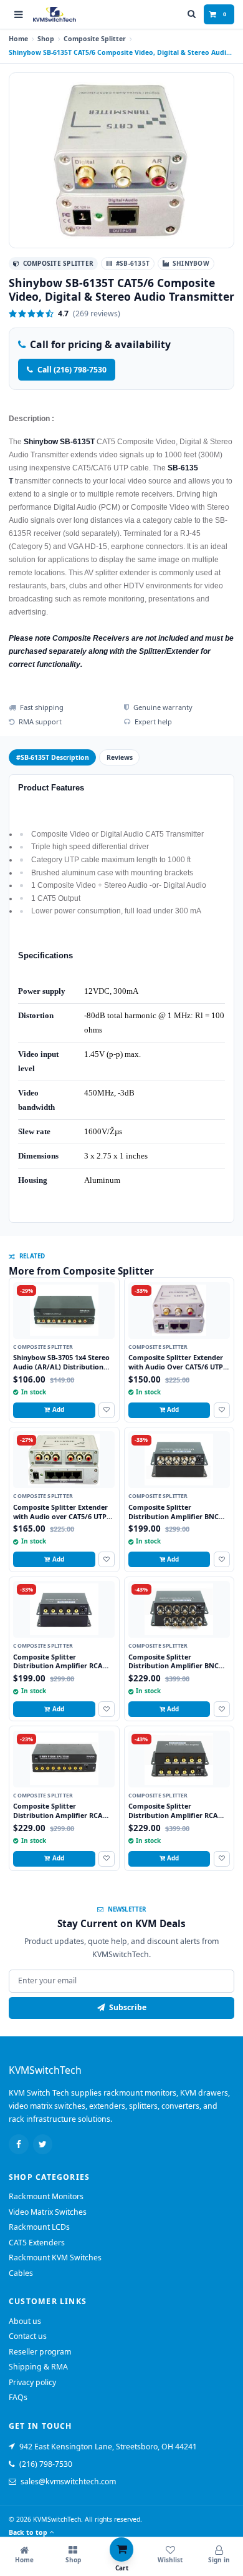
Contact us (28, 2336)
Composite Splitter (95, 39)
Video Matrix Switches (48, 2212)
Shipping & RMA (38, 2367)
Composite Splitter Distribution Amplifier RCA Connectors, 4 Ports (58, 1666)
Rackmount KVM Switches (55, 2258)
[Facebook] (19, 2144)
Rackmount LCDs (39, 2227)
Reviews (120, 757)
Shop (46, 39)
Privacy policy (32, 2382)
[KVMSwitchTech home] (55, 15)
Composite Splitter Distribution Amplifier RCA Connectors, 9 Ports (173, 1815)
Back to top (28, 2532)
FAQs (18, 2397)
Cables (21, 2273)
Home (18, 39)
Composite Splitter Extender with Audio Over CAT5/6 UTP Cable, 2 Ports (176, 1366)
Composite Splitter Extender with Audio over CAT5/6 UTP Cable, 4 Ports (60, 1516)
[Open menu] (19, 14)
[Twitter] (43, 2144)
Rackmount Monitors (46, 2196)
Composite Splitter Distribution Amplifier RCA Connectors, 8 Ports (58, 1815)
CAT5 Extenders (37, 2243)
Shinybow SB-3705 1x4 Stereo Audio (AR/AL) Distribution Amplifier (61, 1366)
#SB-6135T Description (53, 757)
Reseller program (40, 2352)
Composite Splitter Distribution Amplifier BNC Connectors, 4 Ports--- (174, 1516)
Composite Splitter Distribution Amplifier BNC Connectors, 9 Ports (174, 1666)
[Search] (192, 14)
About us (25, 2321)
